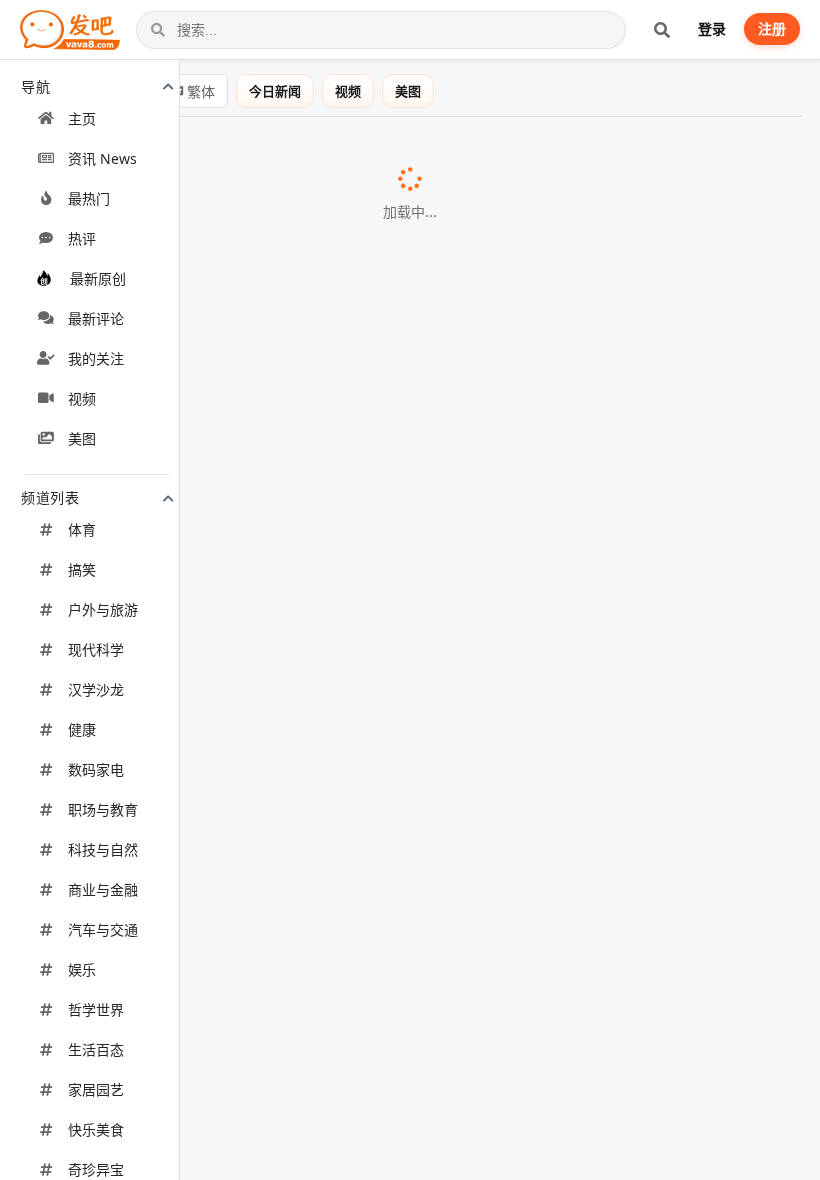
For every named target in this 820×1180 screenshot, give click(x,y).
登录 (712, 28)
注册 (772, 28)
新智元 (326, 204)
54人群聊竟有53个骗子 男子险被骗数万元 (182, 1060)
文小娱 (442, 1112)
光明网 (503, 307)
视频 (348, 91)
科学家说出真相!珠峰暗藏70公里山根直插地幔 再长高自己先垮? (258, 981)
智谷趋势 (324, 359)
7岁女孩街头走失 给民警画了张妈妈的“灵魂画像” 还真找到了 (248, 306)
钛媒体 (490, 722)
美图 (408, 91)
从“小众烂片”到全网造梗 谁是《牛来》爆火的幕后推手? (229, 772)
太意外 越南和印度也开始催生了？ (156, 358)
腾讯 (504, 516)
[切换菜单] (36, 114)
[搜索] (662, 30)
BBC (461, 153)
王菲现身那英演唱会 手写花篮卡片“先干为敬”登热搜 (218, 1111)
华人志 (462, 256)
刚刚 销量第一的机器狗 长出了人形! (160, 203)
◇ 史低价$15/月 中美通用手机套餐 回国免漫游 (201, 824)
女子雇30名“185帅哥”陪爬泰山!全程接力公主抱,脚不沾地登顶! (252, 515)
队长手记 (399, 670)
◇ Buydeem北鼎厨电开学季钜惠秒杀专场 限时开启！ (226, 461)
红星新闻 (488, 1164)
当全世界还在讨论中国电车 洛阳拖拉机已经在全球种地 (228, 878)
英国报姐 (508, 567)
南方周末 (408, 410)
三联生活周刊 (484, 773)
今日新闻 (275, 91)
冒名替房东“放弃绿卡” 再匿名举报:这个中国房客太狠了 (228, 255)
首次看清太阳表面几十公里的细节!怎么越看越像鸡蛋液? (231, 152)
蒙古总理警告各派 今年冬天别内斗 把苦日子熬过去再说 (230, 929)
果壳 (322, 619)
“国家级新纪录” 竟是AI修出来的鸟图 (161, 618)
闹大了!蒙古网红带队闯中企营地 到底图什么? (193, 669)
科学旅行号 (536, 982)
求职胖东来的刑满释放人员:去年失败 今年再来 (198, 409)
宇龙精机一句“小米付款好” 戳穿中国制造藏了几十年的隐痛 (242, 721)
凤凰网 (466, 930)
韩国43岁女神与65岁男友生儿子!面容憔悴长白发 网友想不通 (248, 566)
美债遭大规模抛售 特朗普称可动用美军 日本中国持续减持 (238, 1163)
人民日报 (376, 1061)
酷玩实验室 (475, 879)
